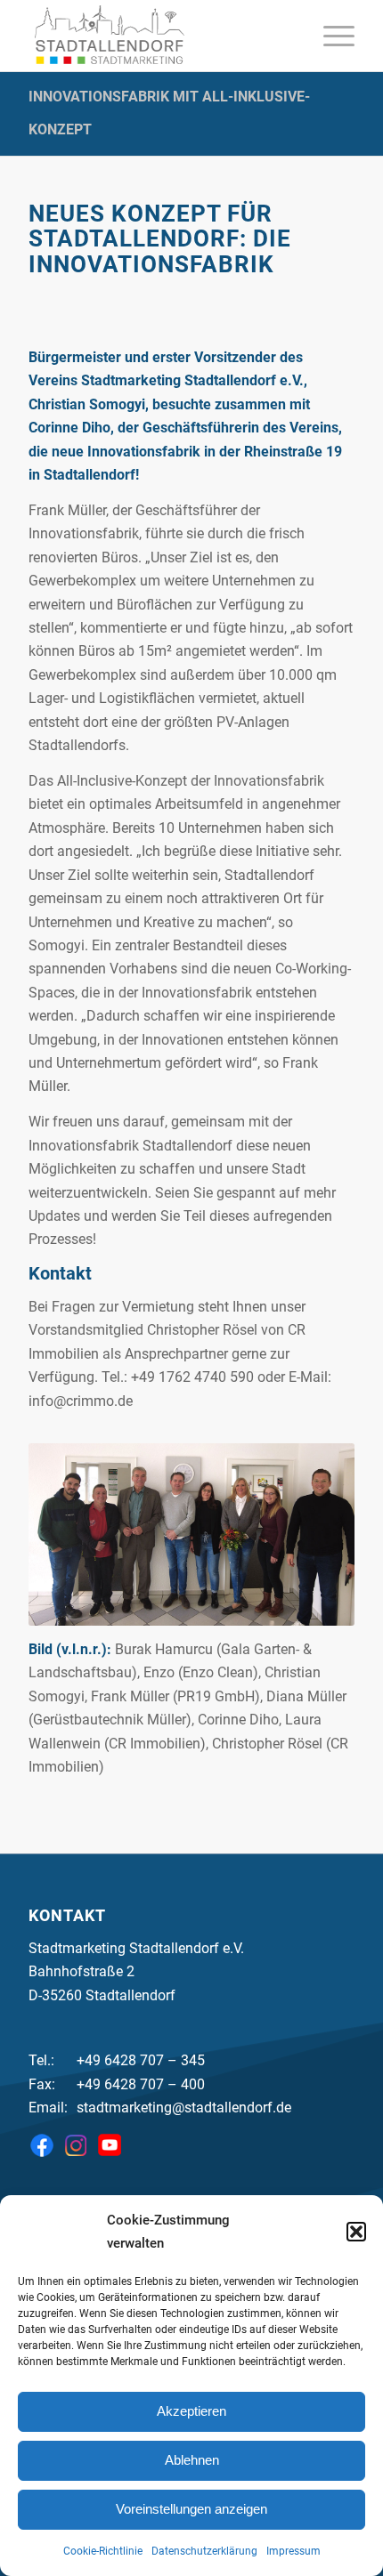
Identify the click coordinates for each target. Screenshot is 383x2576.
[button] (356, 2232)
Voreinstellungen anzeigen (191, 2509)
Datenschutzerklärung (204, 2551)
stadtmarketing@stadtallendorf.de (184, 2108)
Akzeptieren (191, 2411)
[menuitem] (330, 36)
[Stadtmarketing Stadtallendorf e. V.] (159, 36)
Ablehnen (192, 2460)
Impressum (293, 2551)
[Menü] (330, 36)
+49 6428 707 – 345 (141, 2060)
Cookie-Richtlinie (103, 2551)
